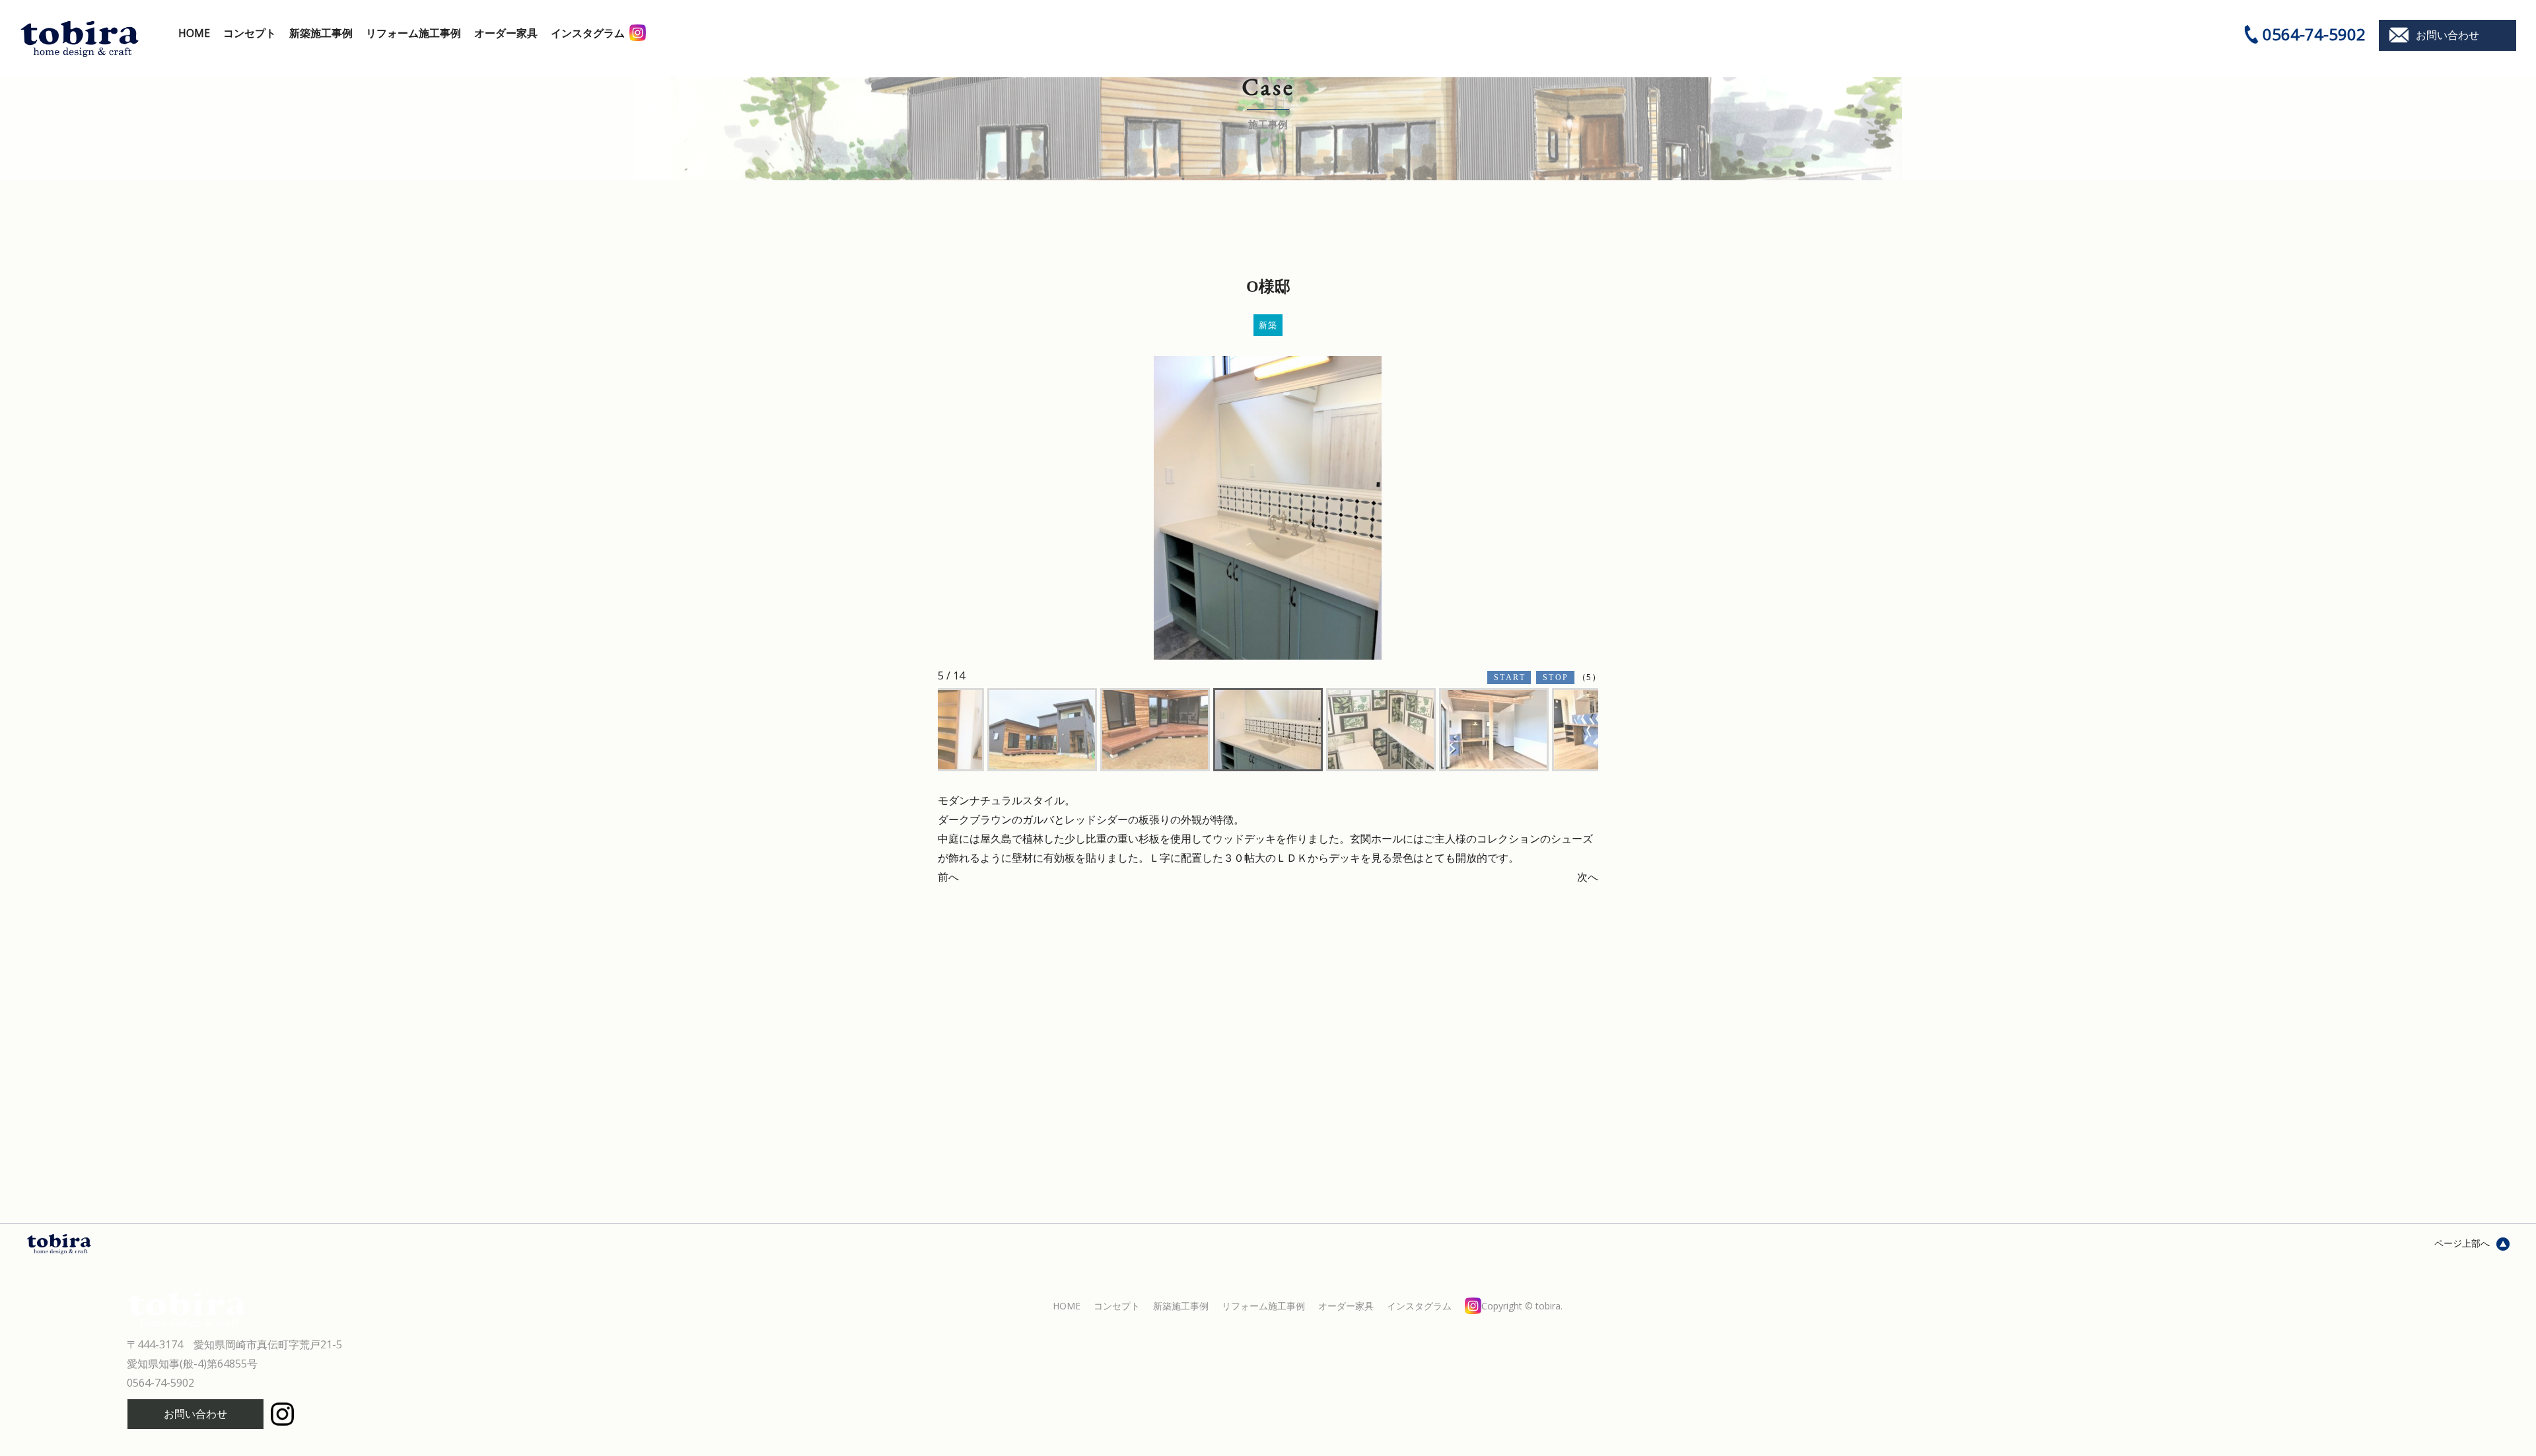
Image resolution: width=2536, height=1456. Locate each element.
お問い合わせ (2448, 35)
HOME (194, 33)
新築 (1268, 325)
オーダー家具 (506, 33)
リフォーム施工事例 (413, 33)
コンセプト (250, 33)
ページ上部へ (2462, 1243)
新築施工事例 (321, 33)
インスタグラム (588, 33)
